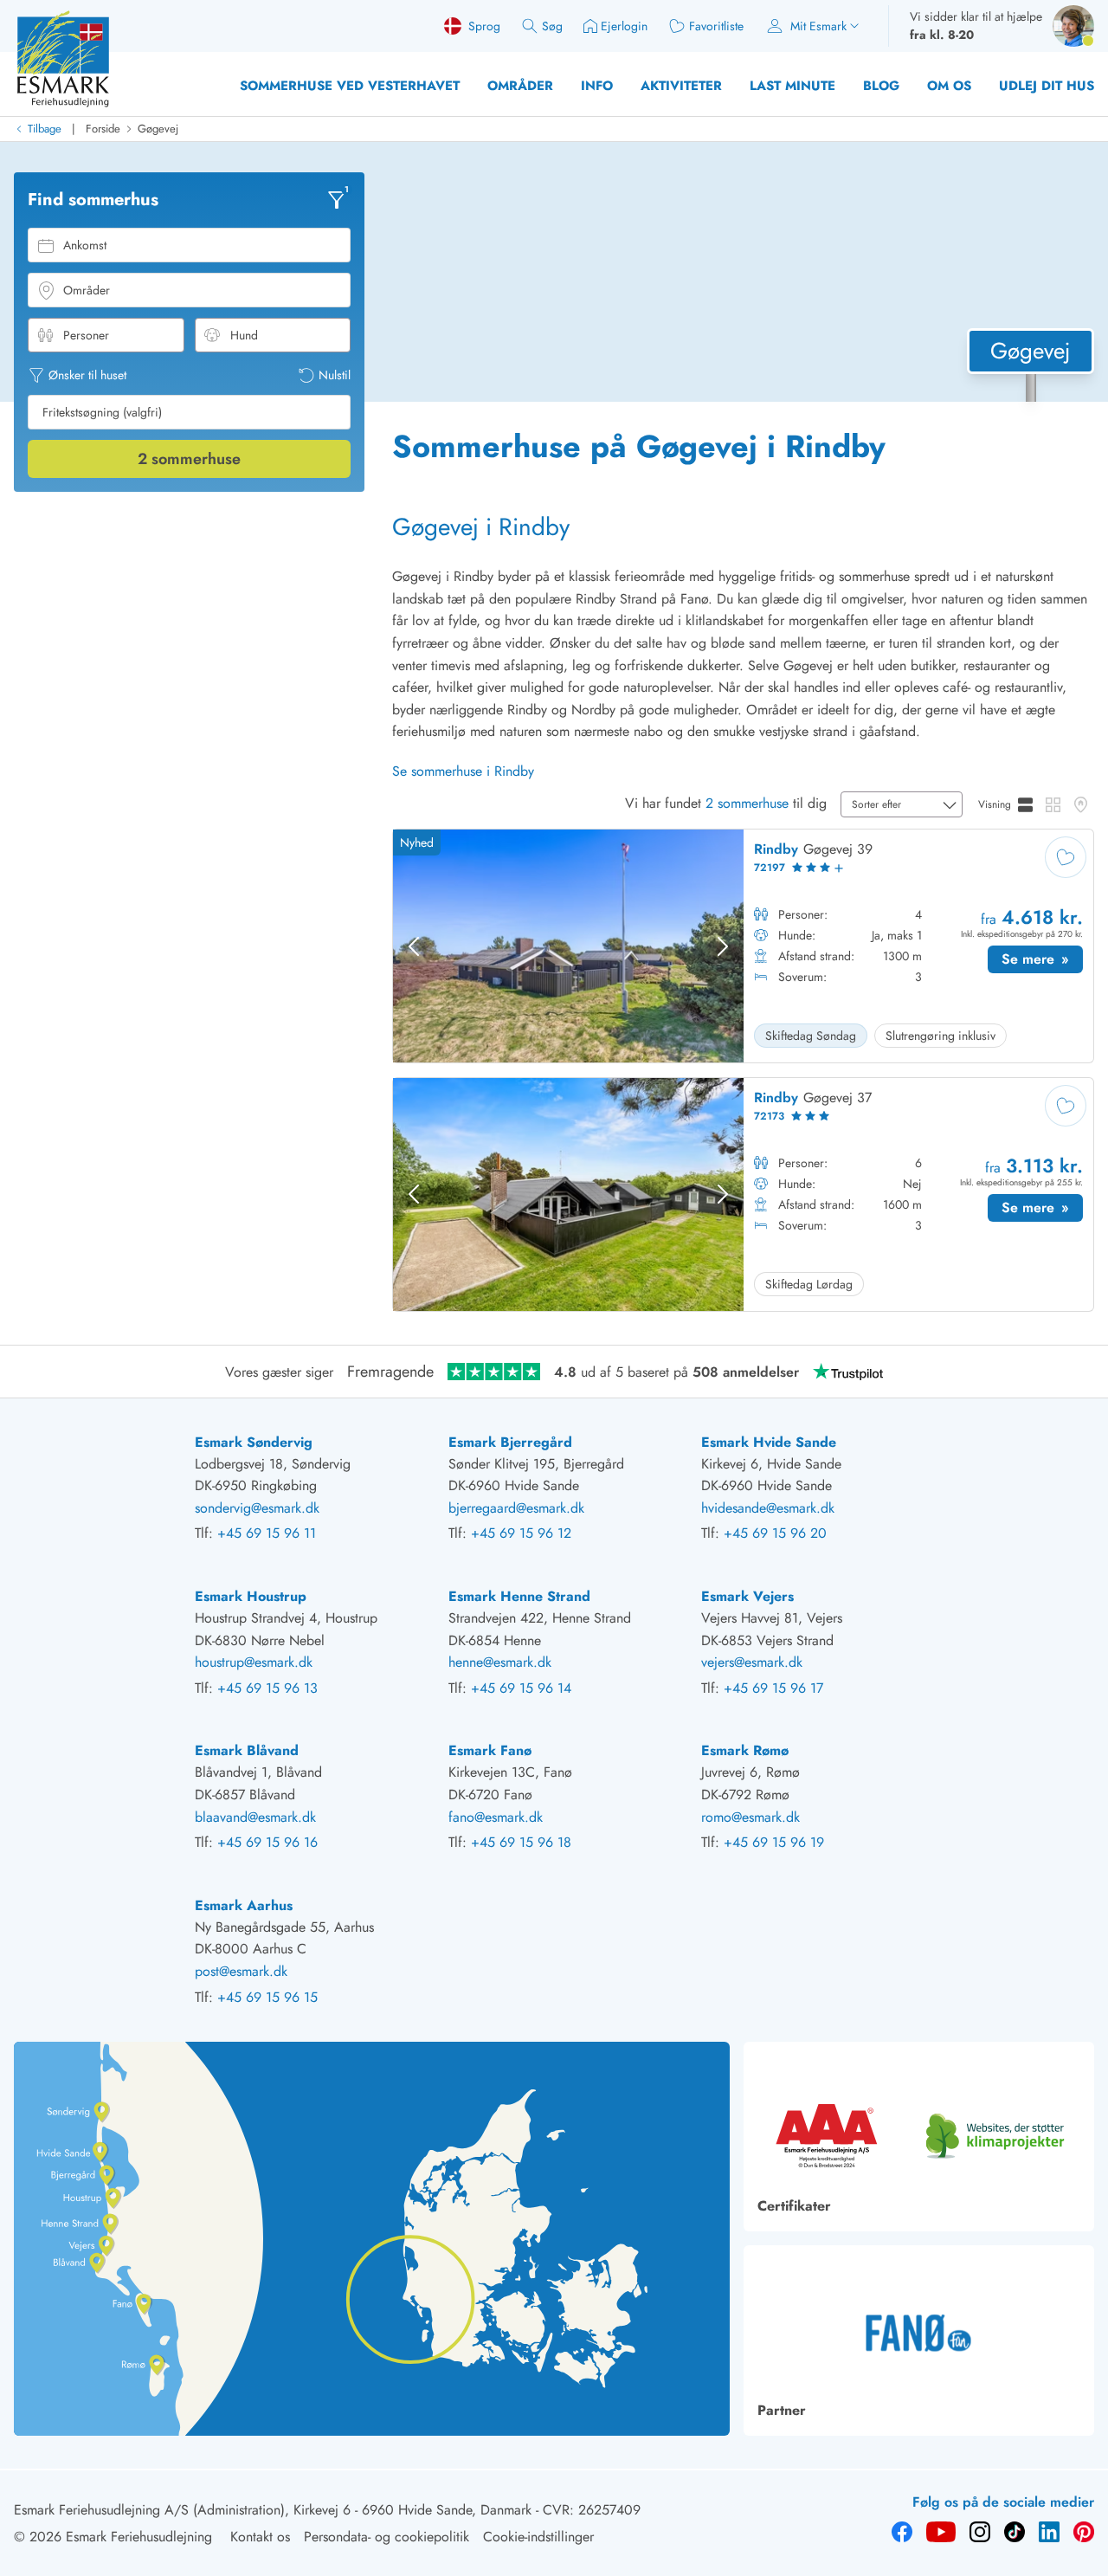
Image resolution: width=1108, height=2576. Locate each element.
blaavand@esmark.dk (255, 1817)
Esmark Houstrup (251, 1596)
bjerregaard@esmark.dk (516, 1508)
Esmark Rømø (745, 1750)
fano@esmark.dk (496, 1817)
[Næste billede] (723, 946)
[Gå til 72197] (743, 946)
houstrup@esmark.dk (254, 1662)
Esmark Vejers (747, 1596)
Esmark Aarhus (244, 1905)
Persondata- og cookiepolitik (387, 2537)
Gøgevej (158, 129)
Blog (881, 86)
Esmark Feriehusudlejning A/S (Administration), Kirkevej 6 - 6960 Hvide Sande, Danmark (273, 2510)
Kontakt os (260, 2537)
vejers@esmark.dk (752, 1662)
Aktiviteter (681, 86)
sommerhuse (189, 459)
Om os (949, 86)
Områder (520, 86)
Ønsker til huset (87, 375)
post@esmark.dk (241, 1971)
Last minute (792, 86)
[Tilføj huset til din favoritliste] (1066, 857)
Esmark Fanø (490, 1750)
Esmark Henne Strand (519, 1596)
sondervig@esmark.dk (257, 1508)
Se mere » (1042, 961)
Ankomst (85, 245)
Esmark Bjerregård (510, 1442)
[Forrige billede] (414, 946)
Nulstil (335, 375)
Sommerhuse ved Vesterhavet (350, 86)
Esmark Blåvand (247, 1750)
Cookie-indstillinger (538, 2537)
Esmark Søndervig (254, 1442)
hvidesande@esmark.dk (768, 1508)
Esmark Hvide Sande (769, 1442)
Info (597, 86)
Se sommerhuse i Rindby (463, 771)
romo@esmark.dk (750, 1817)
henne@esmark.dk (500, 1662)
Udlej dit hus (1047, 86)
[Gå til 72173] (743, 1194)
